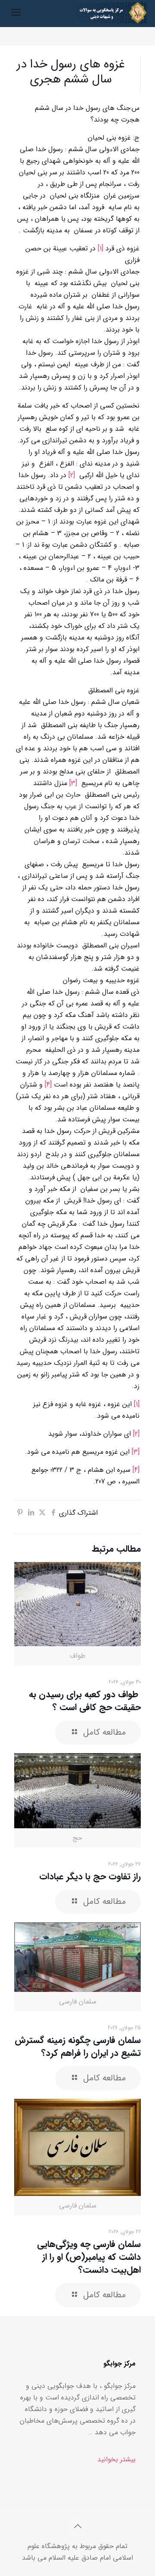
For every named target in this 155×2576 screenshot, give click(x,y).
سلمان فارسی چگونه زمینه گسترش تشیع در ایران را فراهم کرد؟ (78, 2047)
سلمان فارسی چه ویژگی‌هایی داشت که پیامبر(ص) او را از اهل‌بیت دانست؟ (89, 2257)
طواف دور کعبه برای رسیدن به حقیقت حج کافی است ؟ (85, 1701)
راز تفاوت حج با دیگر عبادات (90, 1877)
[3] (73, 783)
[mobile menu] (16, 13)
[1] (101, 248)
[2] (72, 475)
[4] (48, 1085)
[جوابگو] (111, 13)
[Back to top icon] (77, 2527)
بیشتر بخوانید (116, 2459)
